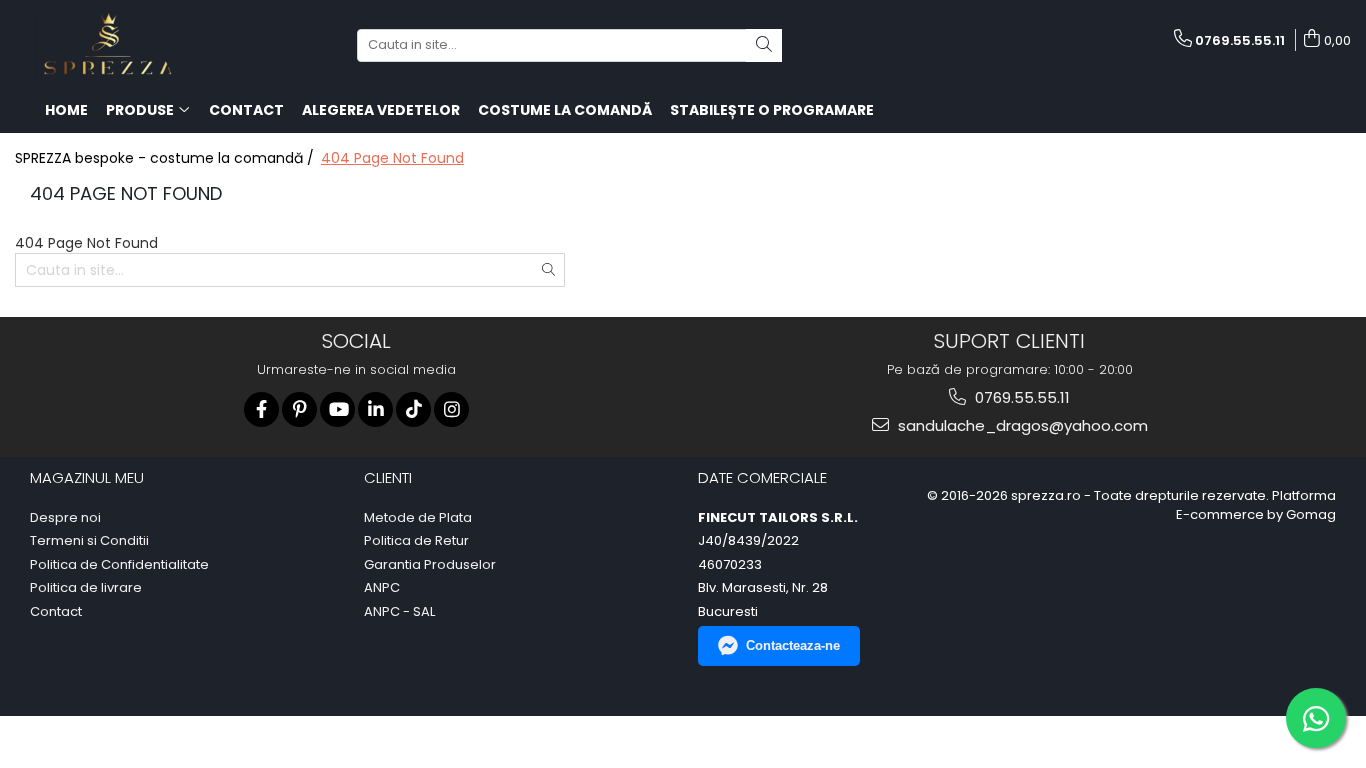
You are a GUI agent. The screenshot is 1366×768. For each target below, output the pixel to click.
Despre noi (65, 518)
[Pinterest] (299, 409)
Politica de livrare (86, 588)
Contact (56, 612)
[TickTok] (413, 409)
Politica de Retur (416, 541)
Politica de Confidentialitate (119, 565)
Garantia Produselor (430, 565)
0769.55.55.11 (1020, 397)
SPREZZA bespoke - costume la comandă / (166, 158)
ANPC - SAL (399, 612)
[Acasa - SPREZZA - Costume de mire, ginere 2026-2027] (115, 45)
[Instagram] (451, 409)
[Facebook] (261, 409)
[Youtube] (337, 409)
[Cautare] (764, 45)
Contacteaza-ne (793, 645)
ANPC (382, 588)
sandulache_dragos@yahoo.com (1021, 425)
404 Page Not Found (392, 158)
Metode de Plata (418, 518)
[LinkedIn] (375, 409)
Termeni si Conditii (89, 541)
